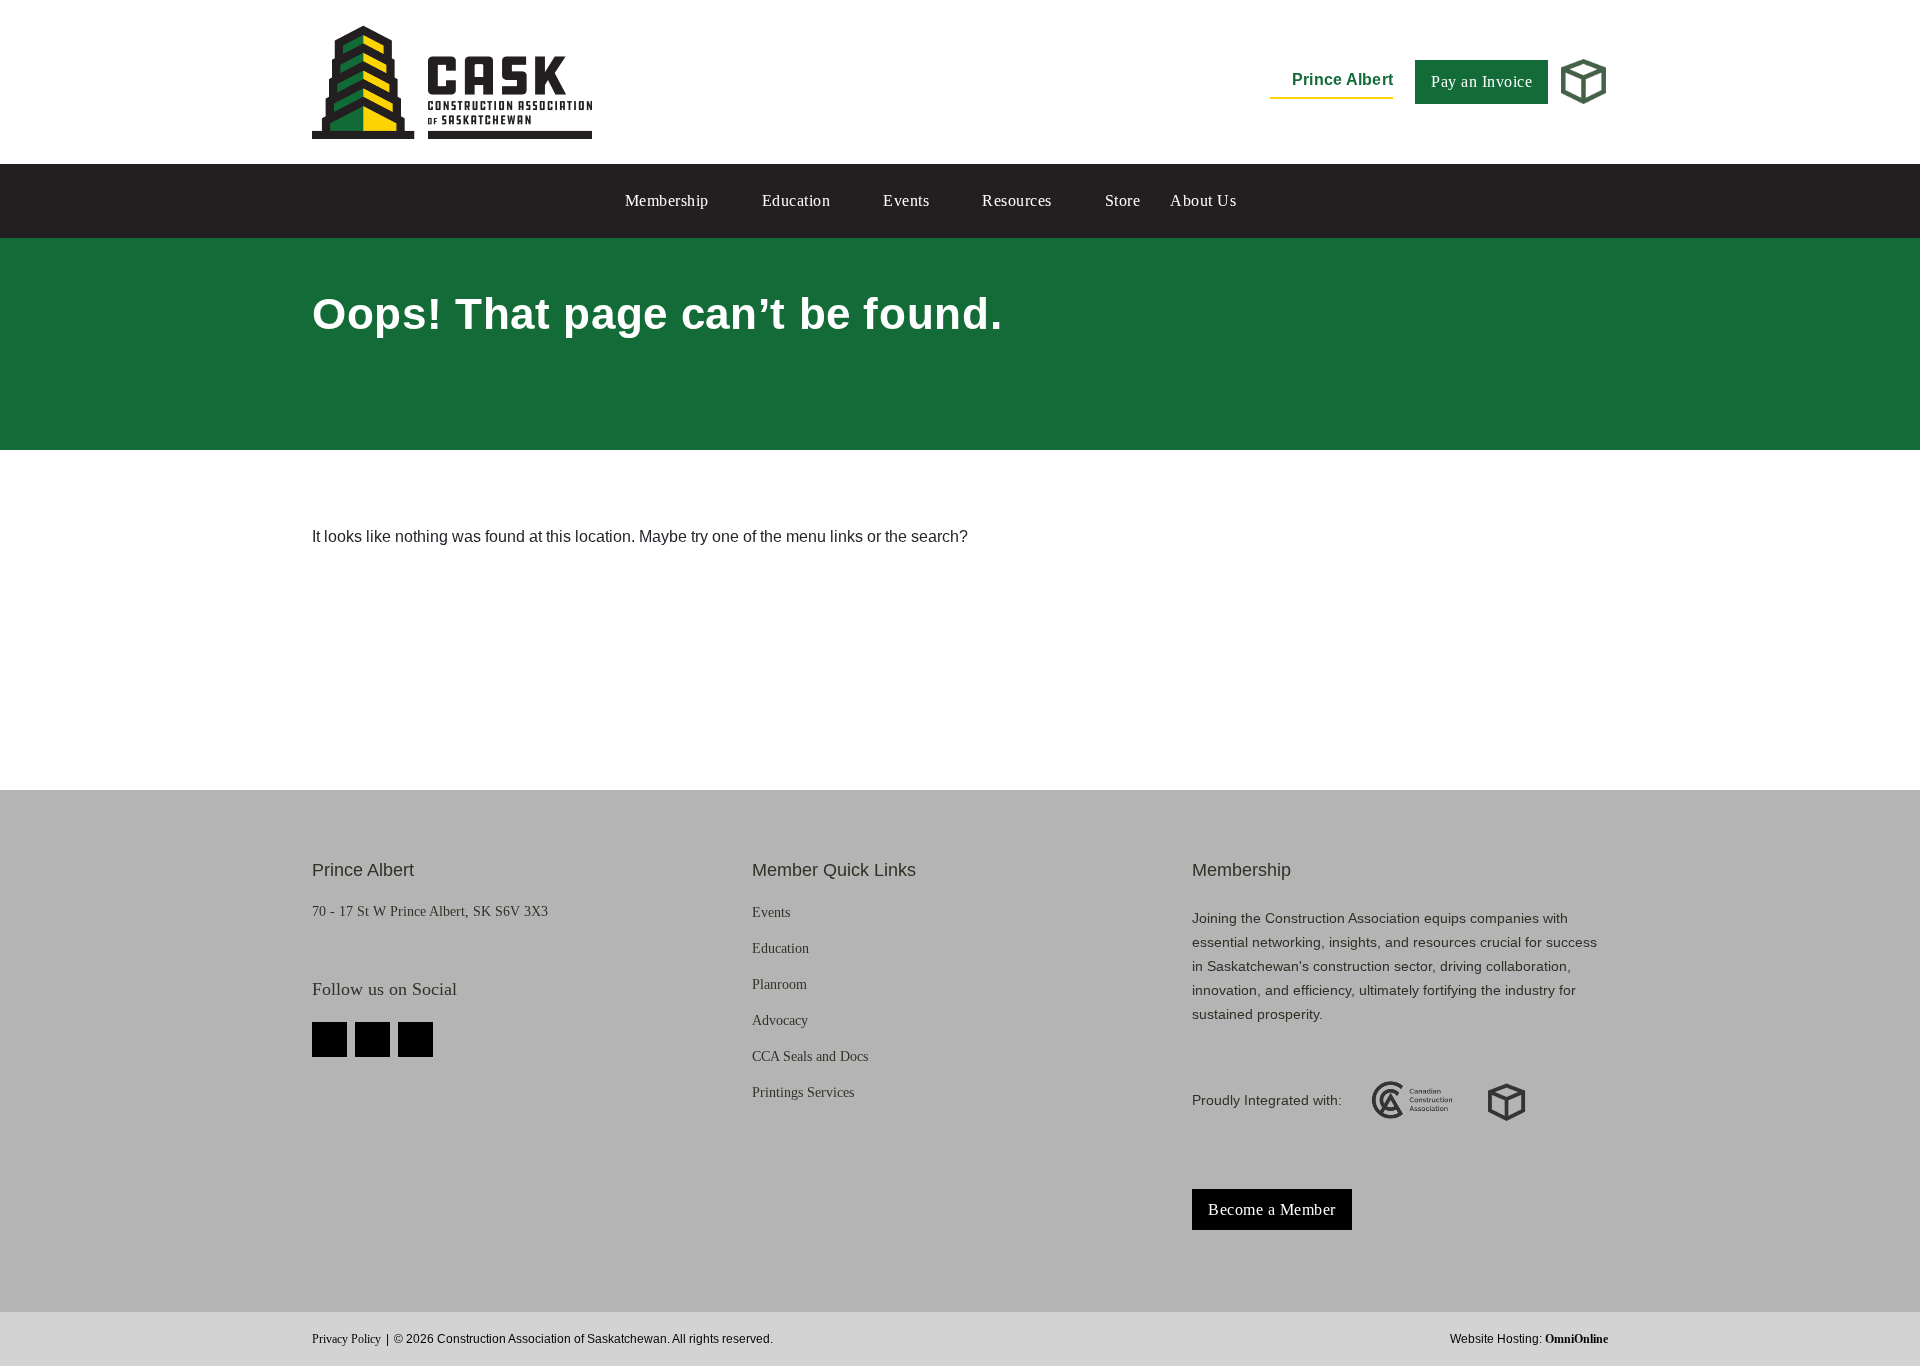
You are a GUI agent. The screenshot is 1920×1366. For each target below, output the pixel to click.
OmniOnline (1576, 1339)
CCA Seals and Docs (810, 1056)
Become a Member (1272, 1209)
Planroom (779, 984)
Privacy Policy (346, 1339)
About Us (1203, 200)
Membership (667, 200)
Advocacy (780, 1020)
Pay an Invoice (1481, 81)
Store (1123, 200)
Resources (1017, 200)
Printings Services (803, 1092)
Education (796, 200)
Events (906, 200)
